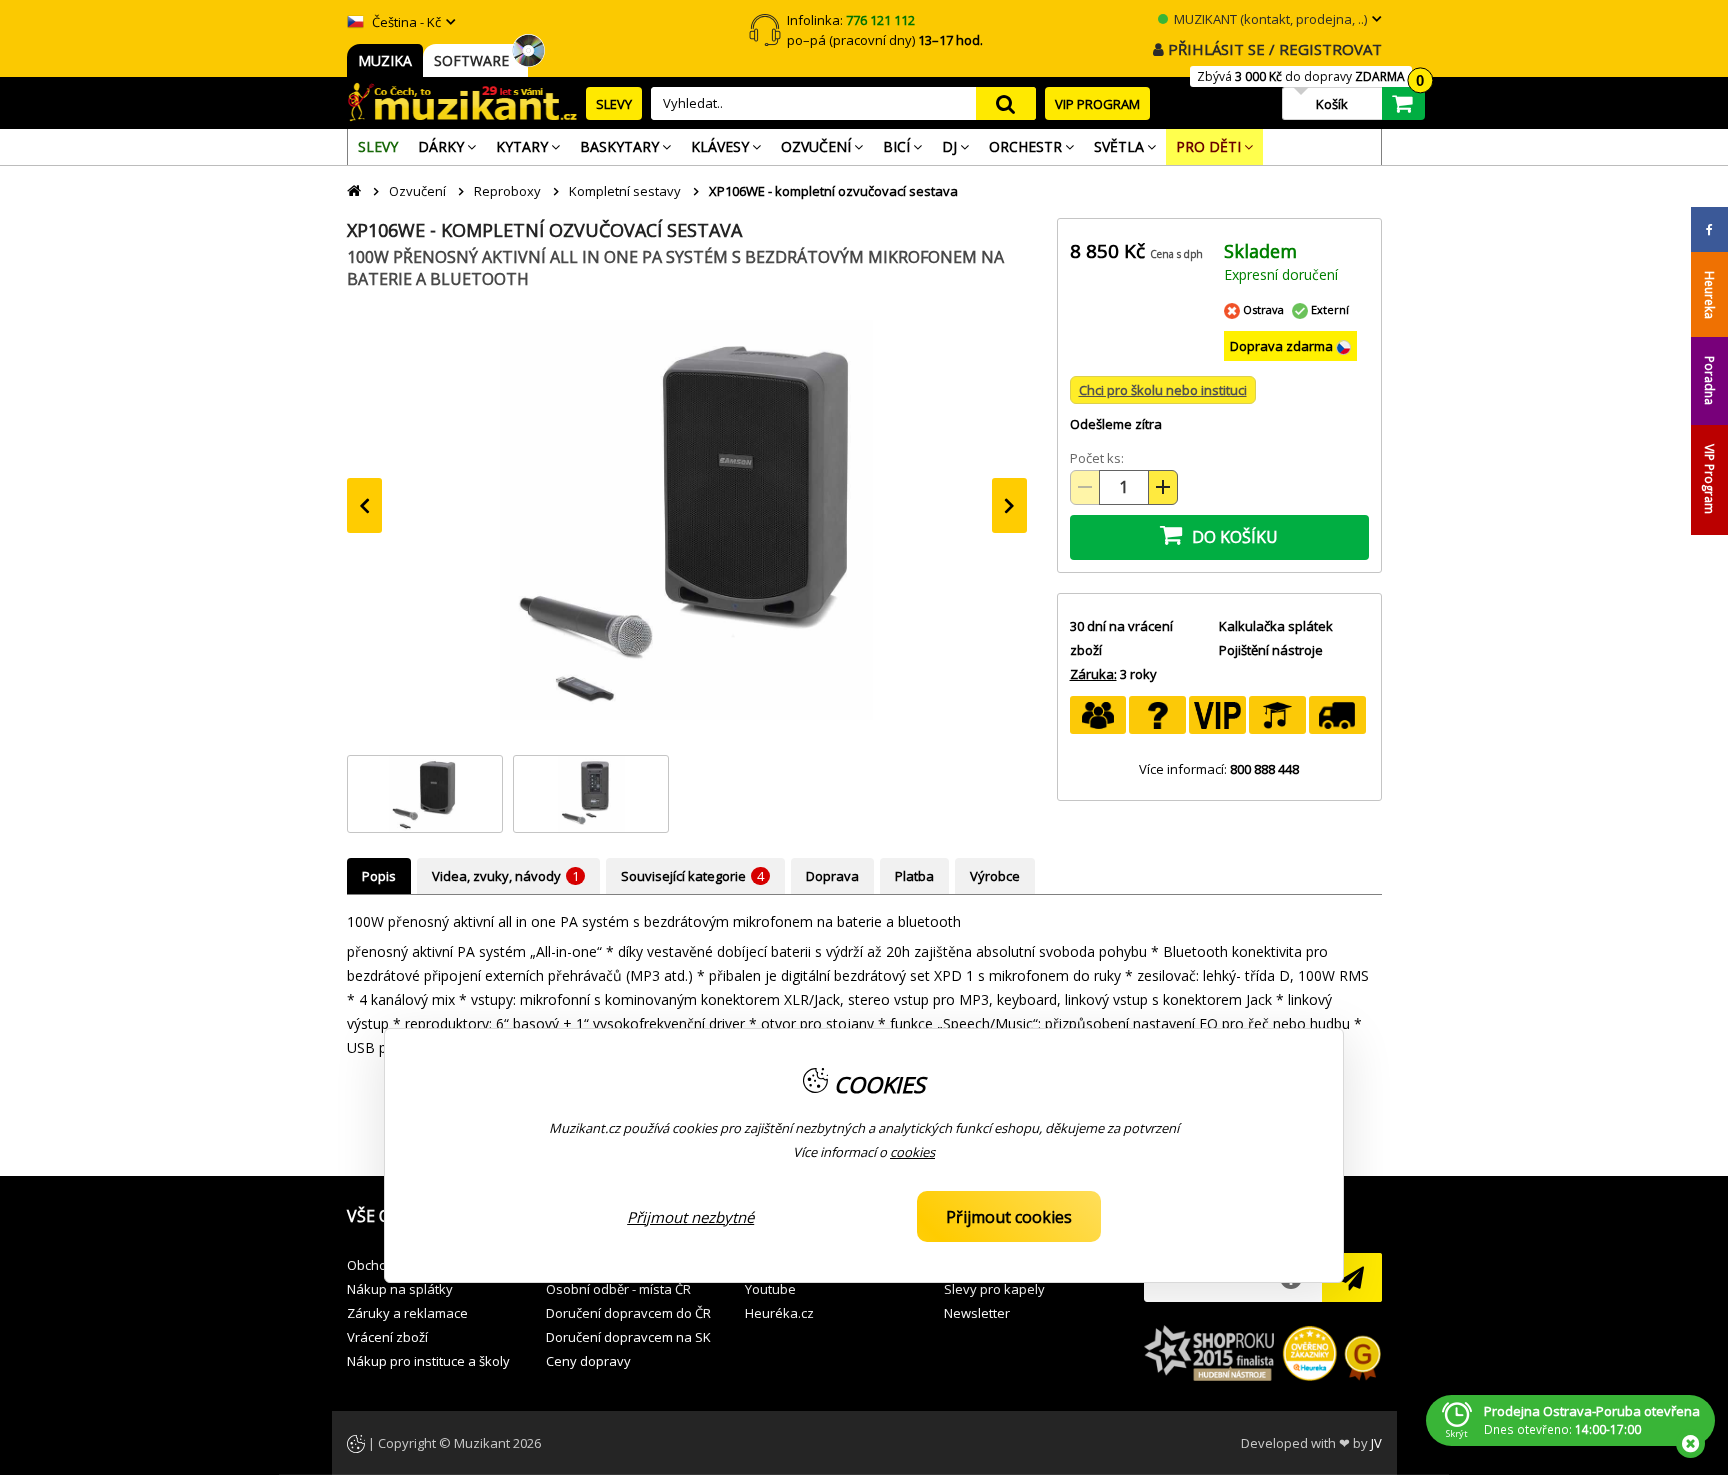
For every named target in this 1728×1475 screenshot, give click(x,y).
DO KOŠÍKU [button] (1233, 537)
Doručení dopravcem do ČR (628, 1313)
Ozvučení (417, 191)
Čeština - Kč (405, 22)
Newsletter (977, 1313)
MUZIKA (385, 60)
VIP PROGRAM (1097, 104)
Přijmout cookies (1009, 1217)
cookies (912, 1152)
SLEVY (614, 104)
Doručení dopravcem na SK (628, 1337)
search (1006, 103)
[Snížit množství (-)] (1085, 487)
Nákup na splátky (400, 1289)
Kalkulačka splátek (1276, 626)
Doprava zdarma (1283, 346)
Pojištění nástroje (1271, 650)
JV (1376, 1443)
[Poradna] (1157, 715)
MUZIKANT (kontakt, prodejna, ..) (1269, 19)
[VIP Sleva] (1217, 715)
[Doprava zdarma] (1337, 715)
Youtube (770, 1289)
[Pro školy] (1277, 715)
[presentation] (364, 505)
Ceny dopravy (588, 1361)
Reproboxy (507, 191)
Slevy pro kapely (994, 1289)
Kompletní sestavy (625, 191)
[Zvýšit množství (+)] (1163, 487)
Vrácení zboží (387, 1337)
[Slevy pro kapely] (1098, 715)
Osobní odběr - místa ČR (618, 1289)
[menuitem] (378, 147)
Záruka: (1093, 674)
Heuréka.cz (779, 1313)
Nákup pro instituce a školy (428, 1361)
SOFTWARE (475, 60)
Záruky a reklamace (407, 1313)
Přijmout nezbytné (690, 1217)
